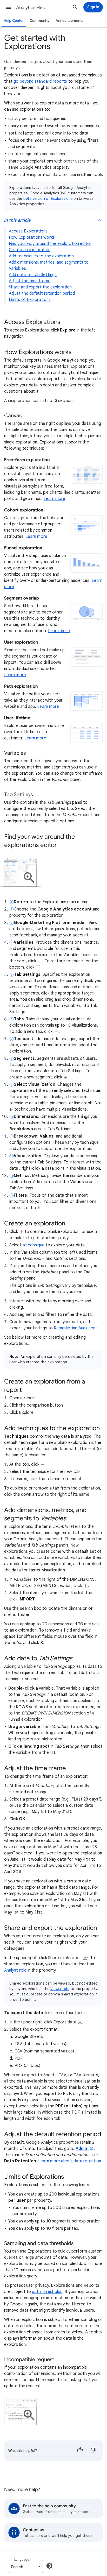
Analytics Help (31, 8)
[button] (8, 7)
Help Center (14, 21)
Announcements (69, 21)
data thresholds (47, 2292)
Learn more (55, 499)
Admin (82, 2149)
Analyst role (15, 1970)
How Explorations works (32, 237)
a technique (34, 1245)
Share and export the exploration (40, 287)
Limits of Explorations (30, 300)
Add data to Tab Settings (33, 275)
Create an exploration (30, 250)
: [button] (18, 220)
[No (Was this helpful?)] (93, 2451)
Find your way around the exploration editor (50, 244)
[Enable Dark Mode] (49, 2566)
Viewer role (60, 1989)
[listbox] (26, 2566)
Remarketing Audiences (76, 1328)
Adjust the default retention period (42, 293)
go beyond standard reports (40, 81)
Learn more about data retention (69, 2161)
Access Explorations (28, 231)
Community (40, 21)
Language (22, 2560)
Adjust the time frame (30, 281)
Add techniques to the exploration (41, 256)
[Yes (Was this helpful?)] (80, 2451)
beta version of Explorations (48, 199)
